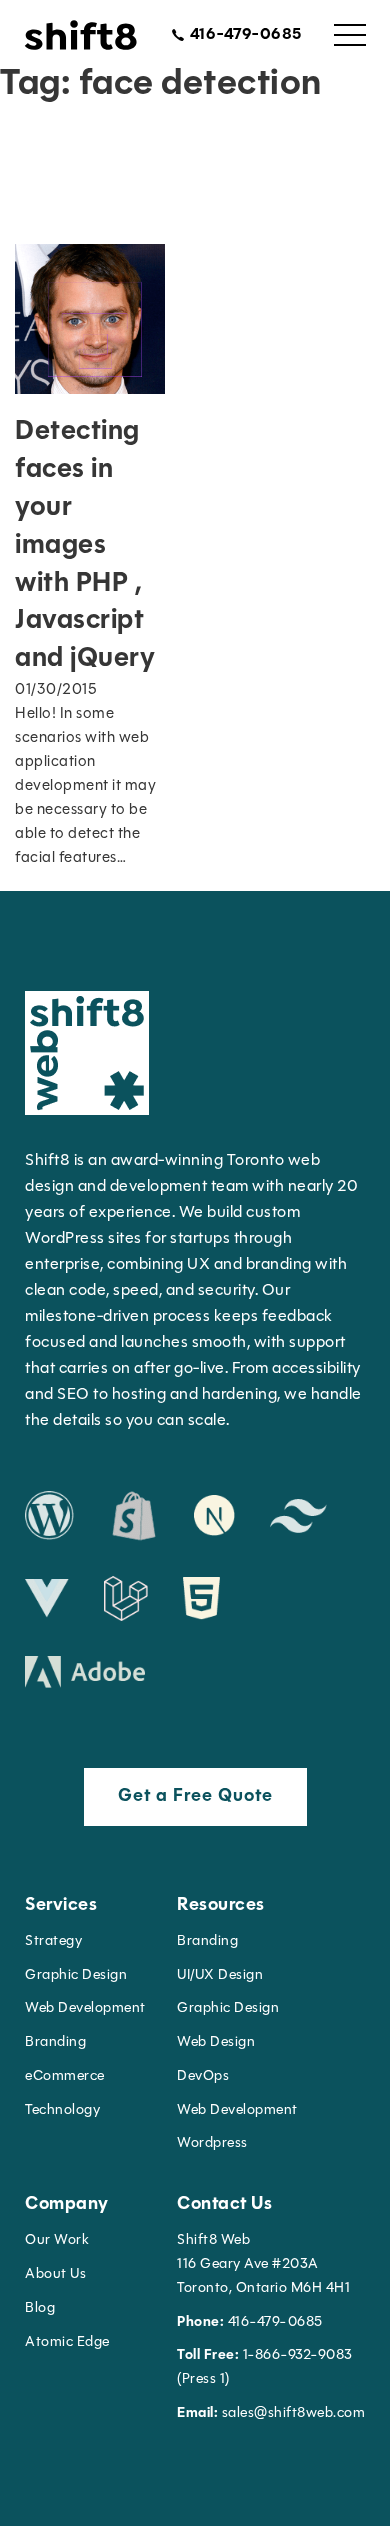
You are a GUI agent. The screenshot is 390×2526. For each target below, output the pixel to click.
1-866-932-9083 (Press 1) (265, 2367)
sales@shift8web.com (271, 2413)
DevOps (203, 2076)
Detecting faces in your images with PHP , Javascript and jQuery (85, 546)
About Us (55, 2274)
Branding (55, 2042)
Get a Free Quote (195, 1797)
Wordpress (212, 2143)
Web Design (216, 2042)
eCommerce (65, 2076)
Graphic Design (76, 1975)
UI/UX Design (220, 1975)
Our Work (57, 2240)
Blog (40, 2308)
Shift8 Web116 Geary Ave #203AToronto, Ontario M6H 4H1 (263, 2264)
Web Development (237, 2110)
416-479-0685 (250, 2322)
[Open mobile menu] (350, 35)
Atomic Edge (67, 2342)
